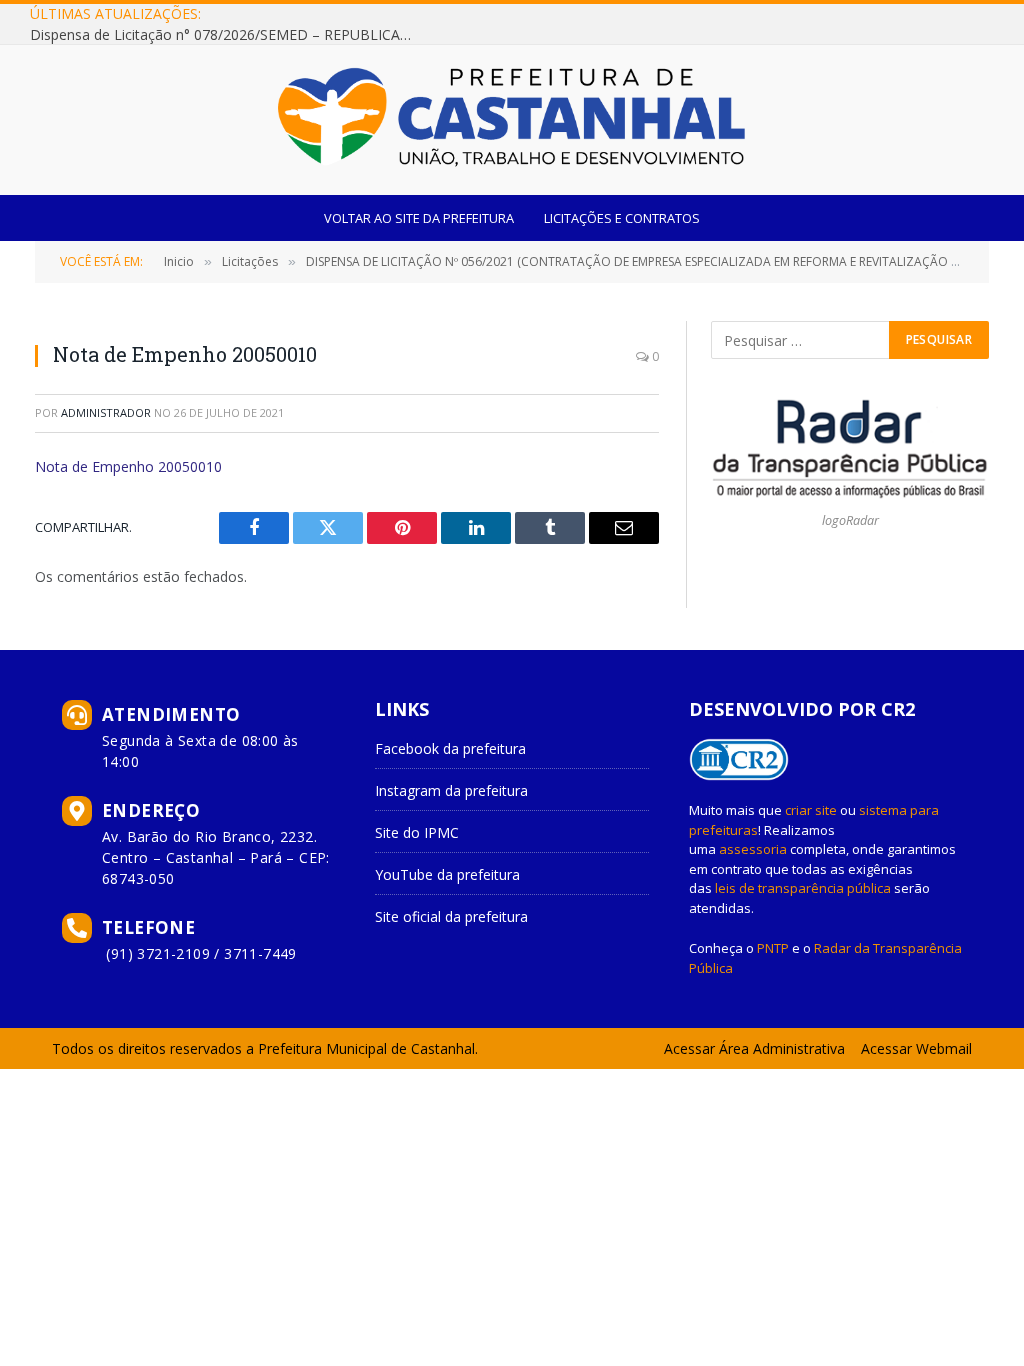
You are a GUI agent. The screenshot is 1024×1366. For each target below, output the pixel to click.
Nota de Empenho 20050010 (128, 466)
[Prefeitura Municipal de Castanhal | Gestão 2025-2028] (512, 120)
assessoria (753, 849)
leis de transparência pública (803, 888)
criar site (811, 810)
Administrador (106, 412)
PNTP (773, 948)
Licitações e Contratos (622, 218)
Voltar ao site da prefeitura (419, 218)
